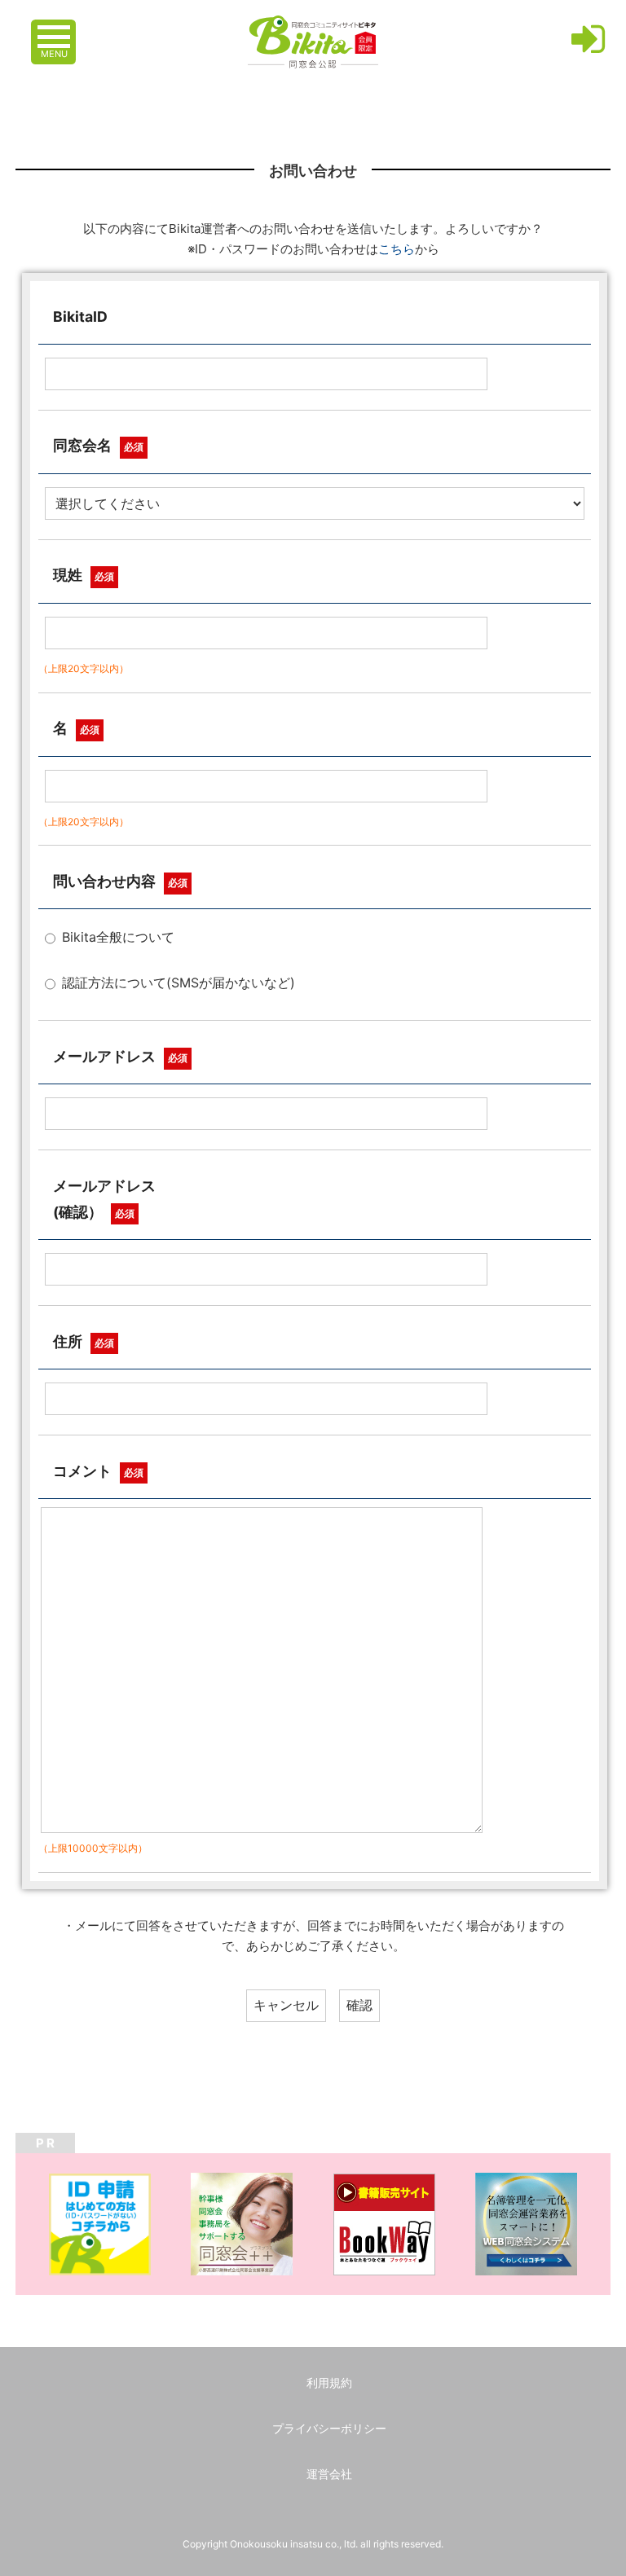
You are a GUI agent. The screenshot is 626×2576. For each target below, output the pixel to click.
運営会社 (329, 2474)
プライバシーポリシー (329, 2428)
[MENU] (55, 29)
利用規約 (329, 2383)
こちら (397, 249)
